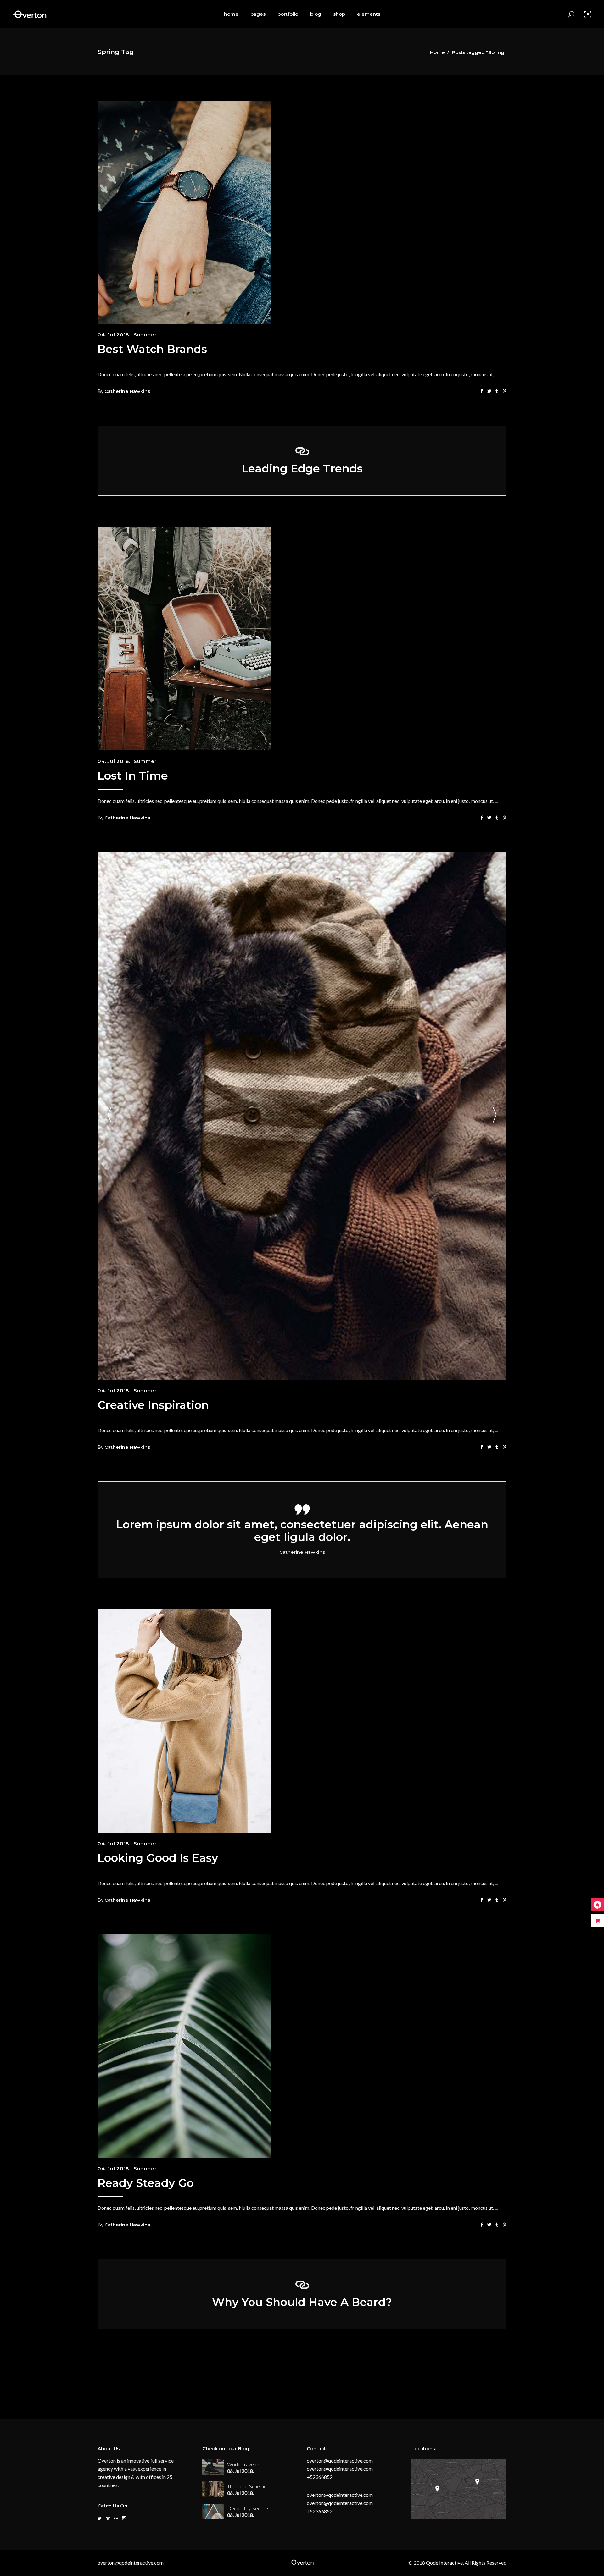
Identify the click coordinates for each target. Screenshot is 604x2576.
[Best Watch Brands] (184, 212)
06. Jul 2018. (240, 2471)
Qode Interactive (444, 2563)
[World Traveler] (213, 2467)
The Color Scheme (247, 2486)
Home (437, 52)
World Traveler (243, 2464)
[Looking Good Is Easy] (184, 1721)
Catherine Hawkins (127, 391)
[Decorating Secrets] (213, 2512)
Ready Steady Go (146, 2183)
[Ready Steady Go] (184, 2046)
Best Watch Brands (152, 349)
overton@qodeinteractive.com (340, 2460)
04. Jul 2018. (114, 335)
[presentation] (109, 1116)
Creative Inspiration (153, 1405)
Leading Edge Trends (302, 469)
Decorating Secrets (248, 2508)
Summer (145, 335)
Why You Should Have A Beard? (302, 2302)
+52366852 (320, 2477)
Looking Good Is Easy (158, 1858)
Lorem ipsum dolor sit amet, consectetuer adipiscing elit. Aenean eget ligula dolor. (302, 1531)
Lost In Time (133, 776)
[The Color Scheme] (213, 2489)
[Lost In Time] (184, 639)
